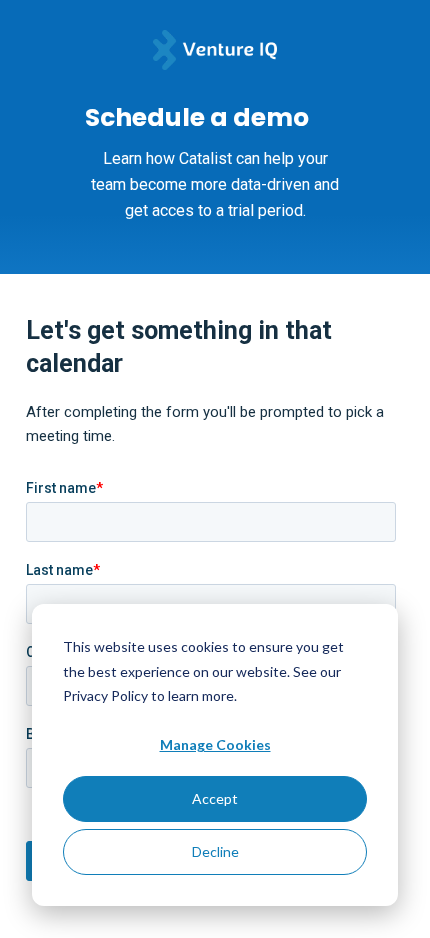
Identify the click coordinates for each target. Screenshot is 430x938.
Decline (215, 851)
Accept (215, 798)
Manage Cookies (215, 744)
